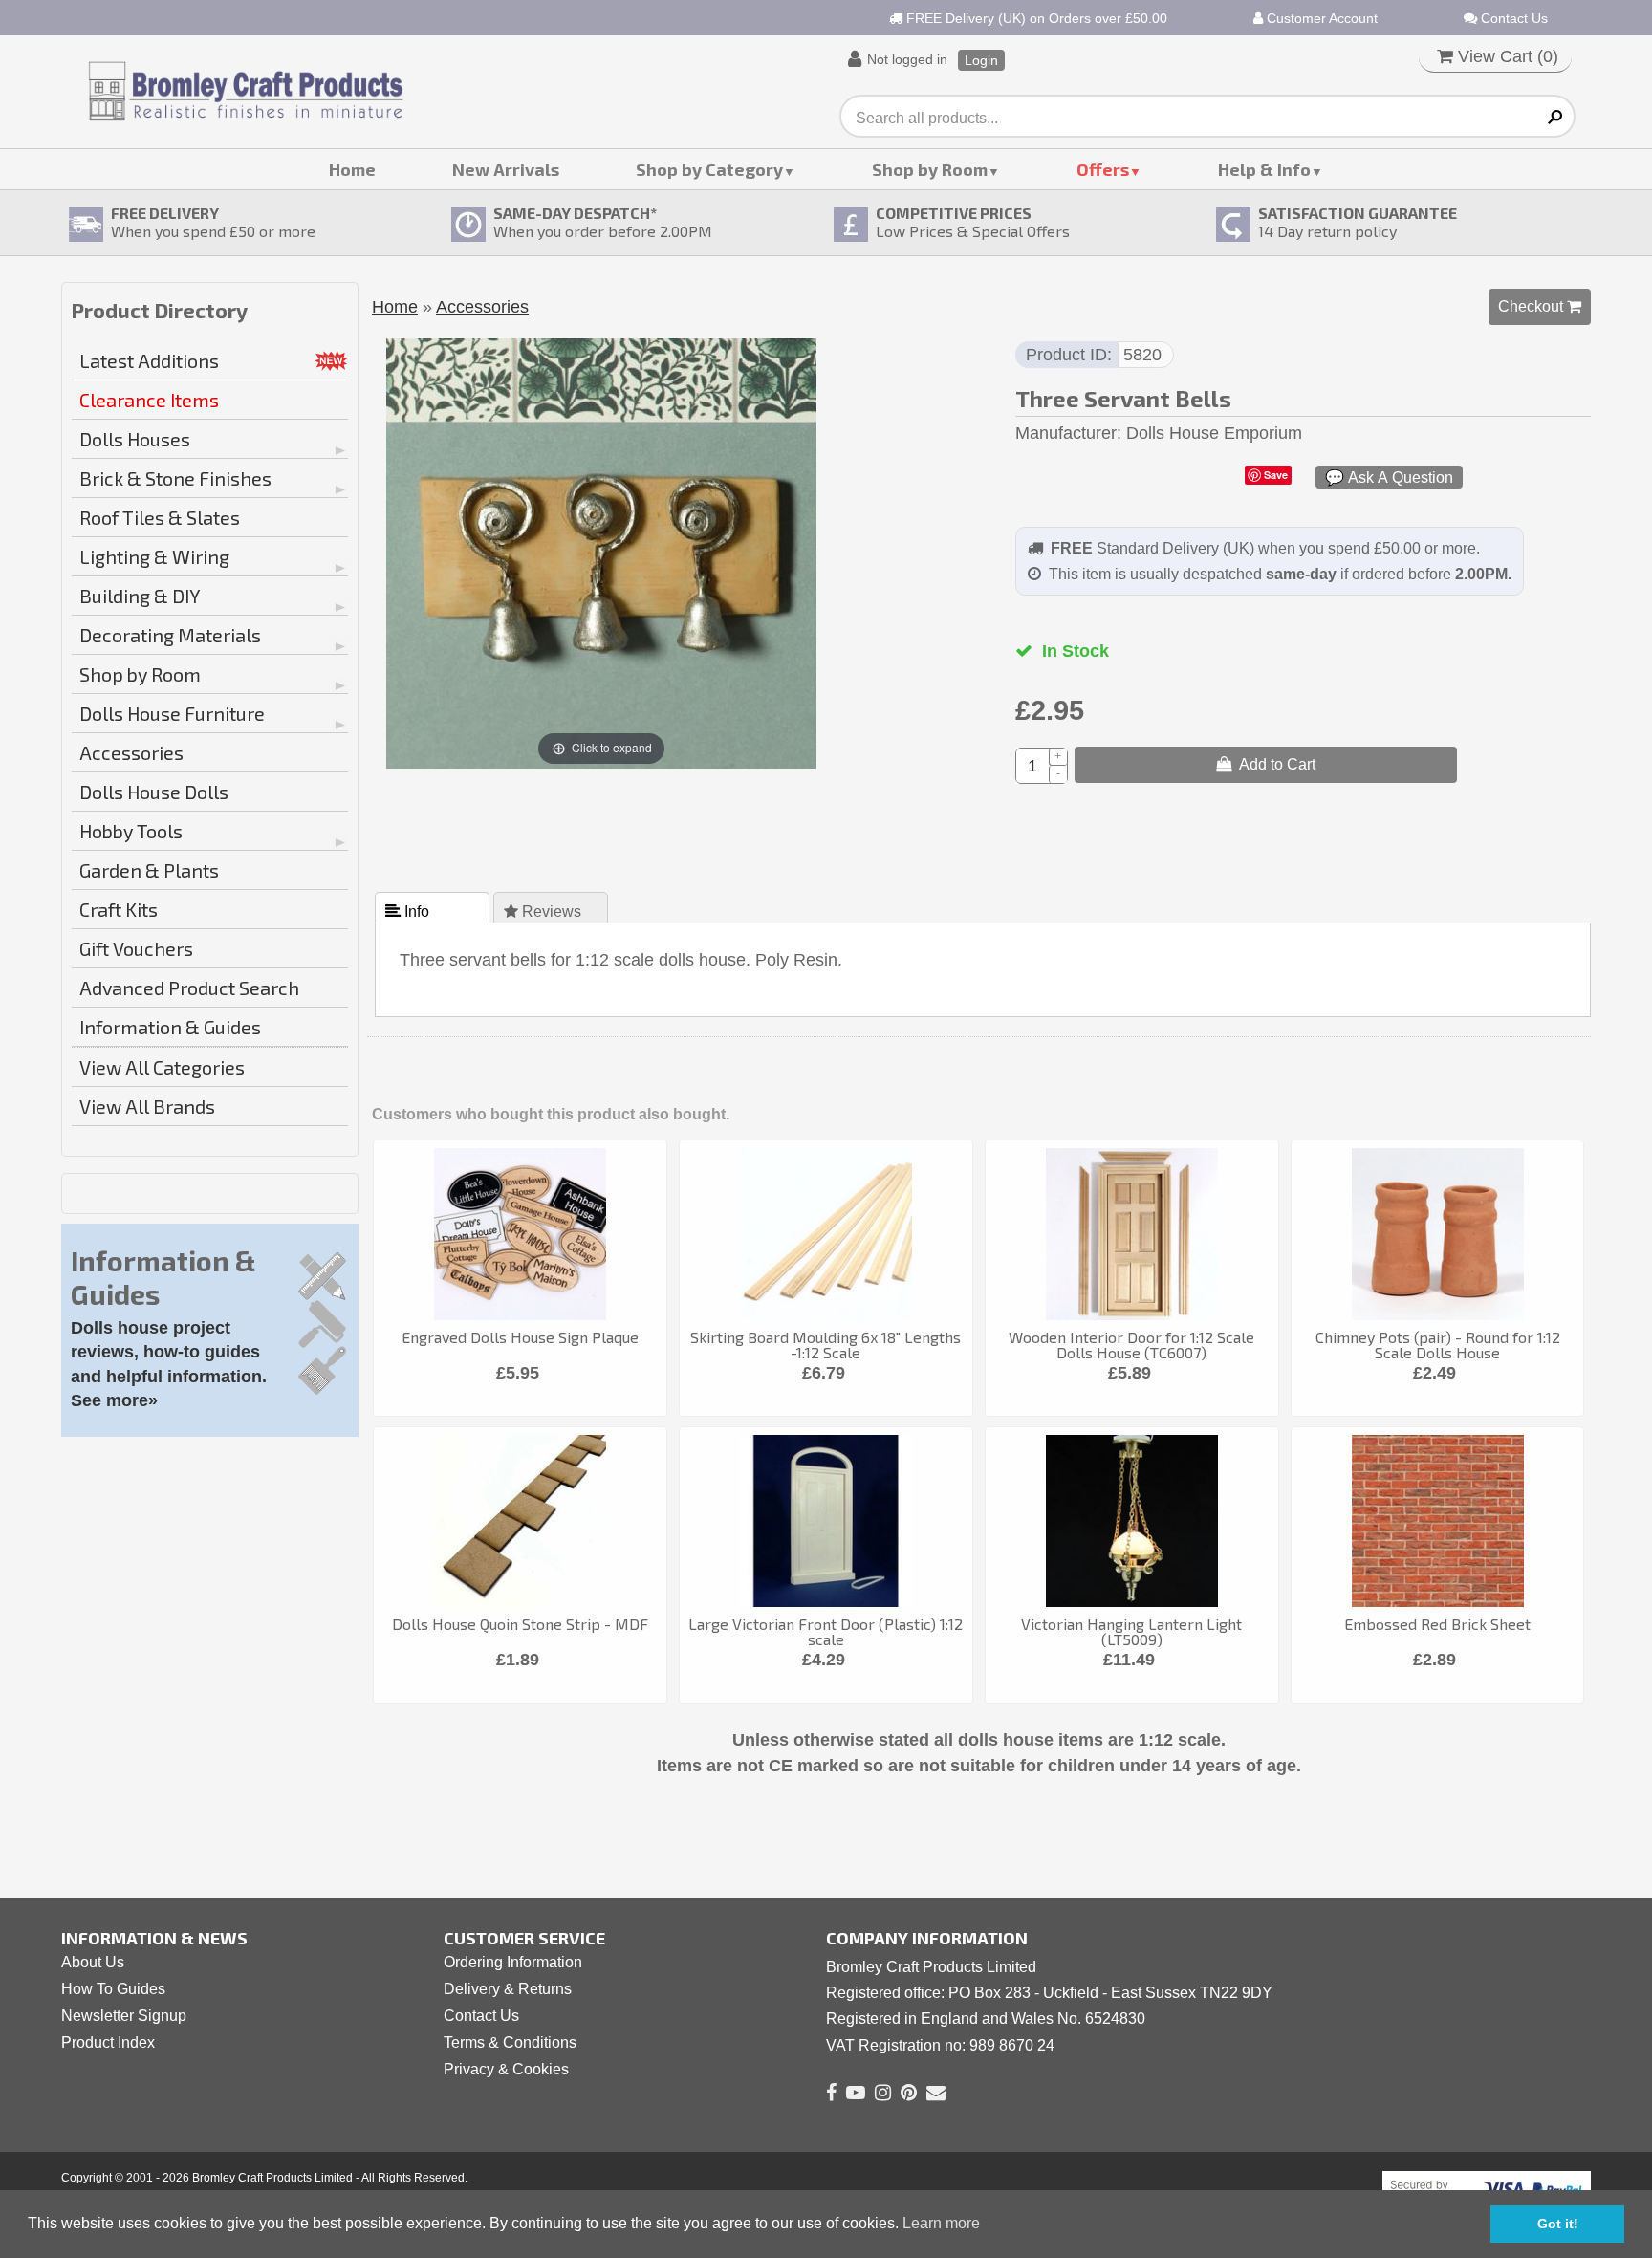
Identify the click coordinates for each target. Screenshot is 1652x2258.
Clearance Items (149, 400)
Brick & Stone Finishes (175, 478)
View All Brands (147, 1106)
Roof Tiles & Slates (160, 517)
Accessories (131, 752)
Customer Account (1320, 18)
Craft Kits (119, 909)
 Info (409, 911)
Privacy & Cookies (506, 2069)
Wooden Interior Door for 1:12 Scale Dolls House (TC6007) (1131, 1345)
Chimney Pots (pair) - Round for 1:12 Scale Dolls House (1438, 1345)
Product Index (108, 2042)
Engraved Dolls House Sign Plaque (520, 1337)
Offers (1103, 169)
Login (981, 60)
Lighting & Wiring (154, 556)
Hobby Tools (131, 831)
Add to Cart (1273, 764)
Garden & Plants (149, 870)
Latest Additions (149, 360)
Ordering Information (513, 1962)
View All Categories (162, 1067)
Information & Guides (170, 1027)
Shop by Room (930, 169)
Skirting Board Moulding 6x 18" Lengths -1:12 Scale (826, 1345)
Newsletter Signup (124, 2016)
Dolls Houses (135, 439)
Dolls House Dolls (154, 792)
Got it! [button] (1558, 2224)
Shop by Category (709, 169)
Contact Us (1512, 18)
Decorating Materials (170, 635)
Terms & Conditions (510, 2042)
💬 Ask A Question (1389, 477)
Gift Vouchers (136, 948)
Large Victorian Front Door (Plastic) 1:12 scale (826, 1631)
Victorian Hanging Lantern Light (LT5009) (1131, 1631)
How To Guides (113, 1989)
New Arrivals (506, 169)
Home (352, 169)
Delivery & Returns (508, 1989)
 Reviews (544, 911)
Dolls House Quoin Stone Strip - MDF (520, 1624)
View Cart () (1506, 56)
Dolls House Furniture (172, 713)
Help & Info (1264, 169)
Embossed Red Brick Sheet (1437, 1624)
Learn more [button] (941, 2223)
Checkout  (1540, 306)
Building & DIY (140, 596)
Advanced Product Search (189, 988)
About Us (93, 1962)
